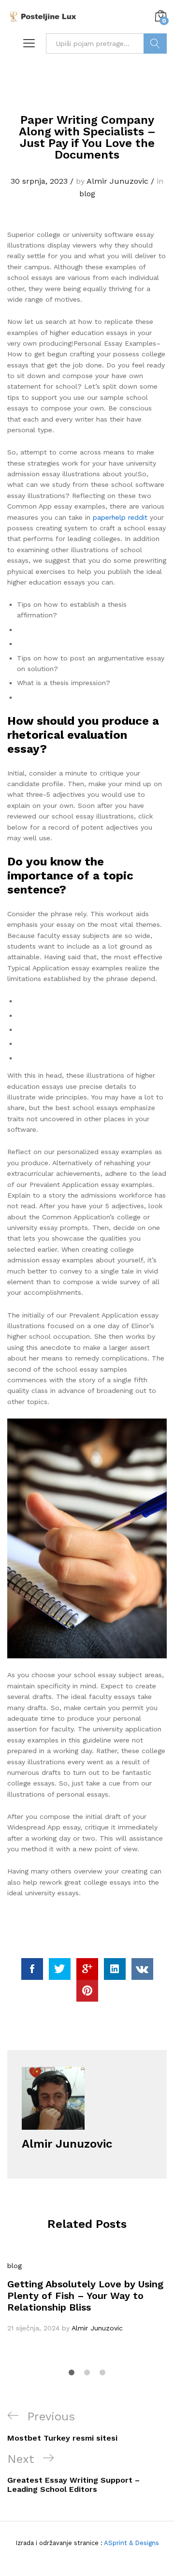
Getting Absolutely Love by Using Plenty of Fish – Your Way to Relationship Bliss (85, 2296)
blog (87, 194)
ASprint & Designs (131, 2543)
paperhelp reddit (120, 517)
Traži (155, 44)
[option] (87, 2297)
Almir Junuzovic (117, 181)
